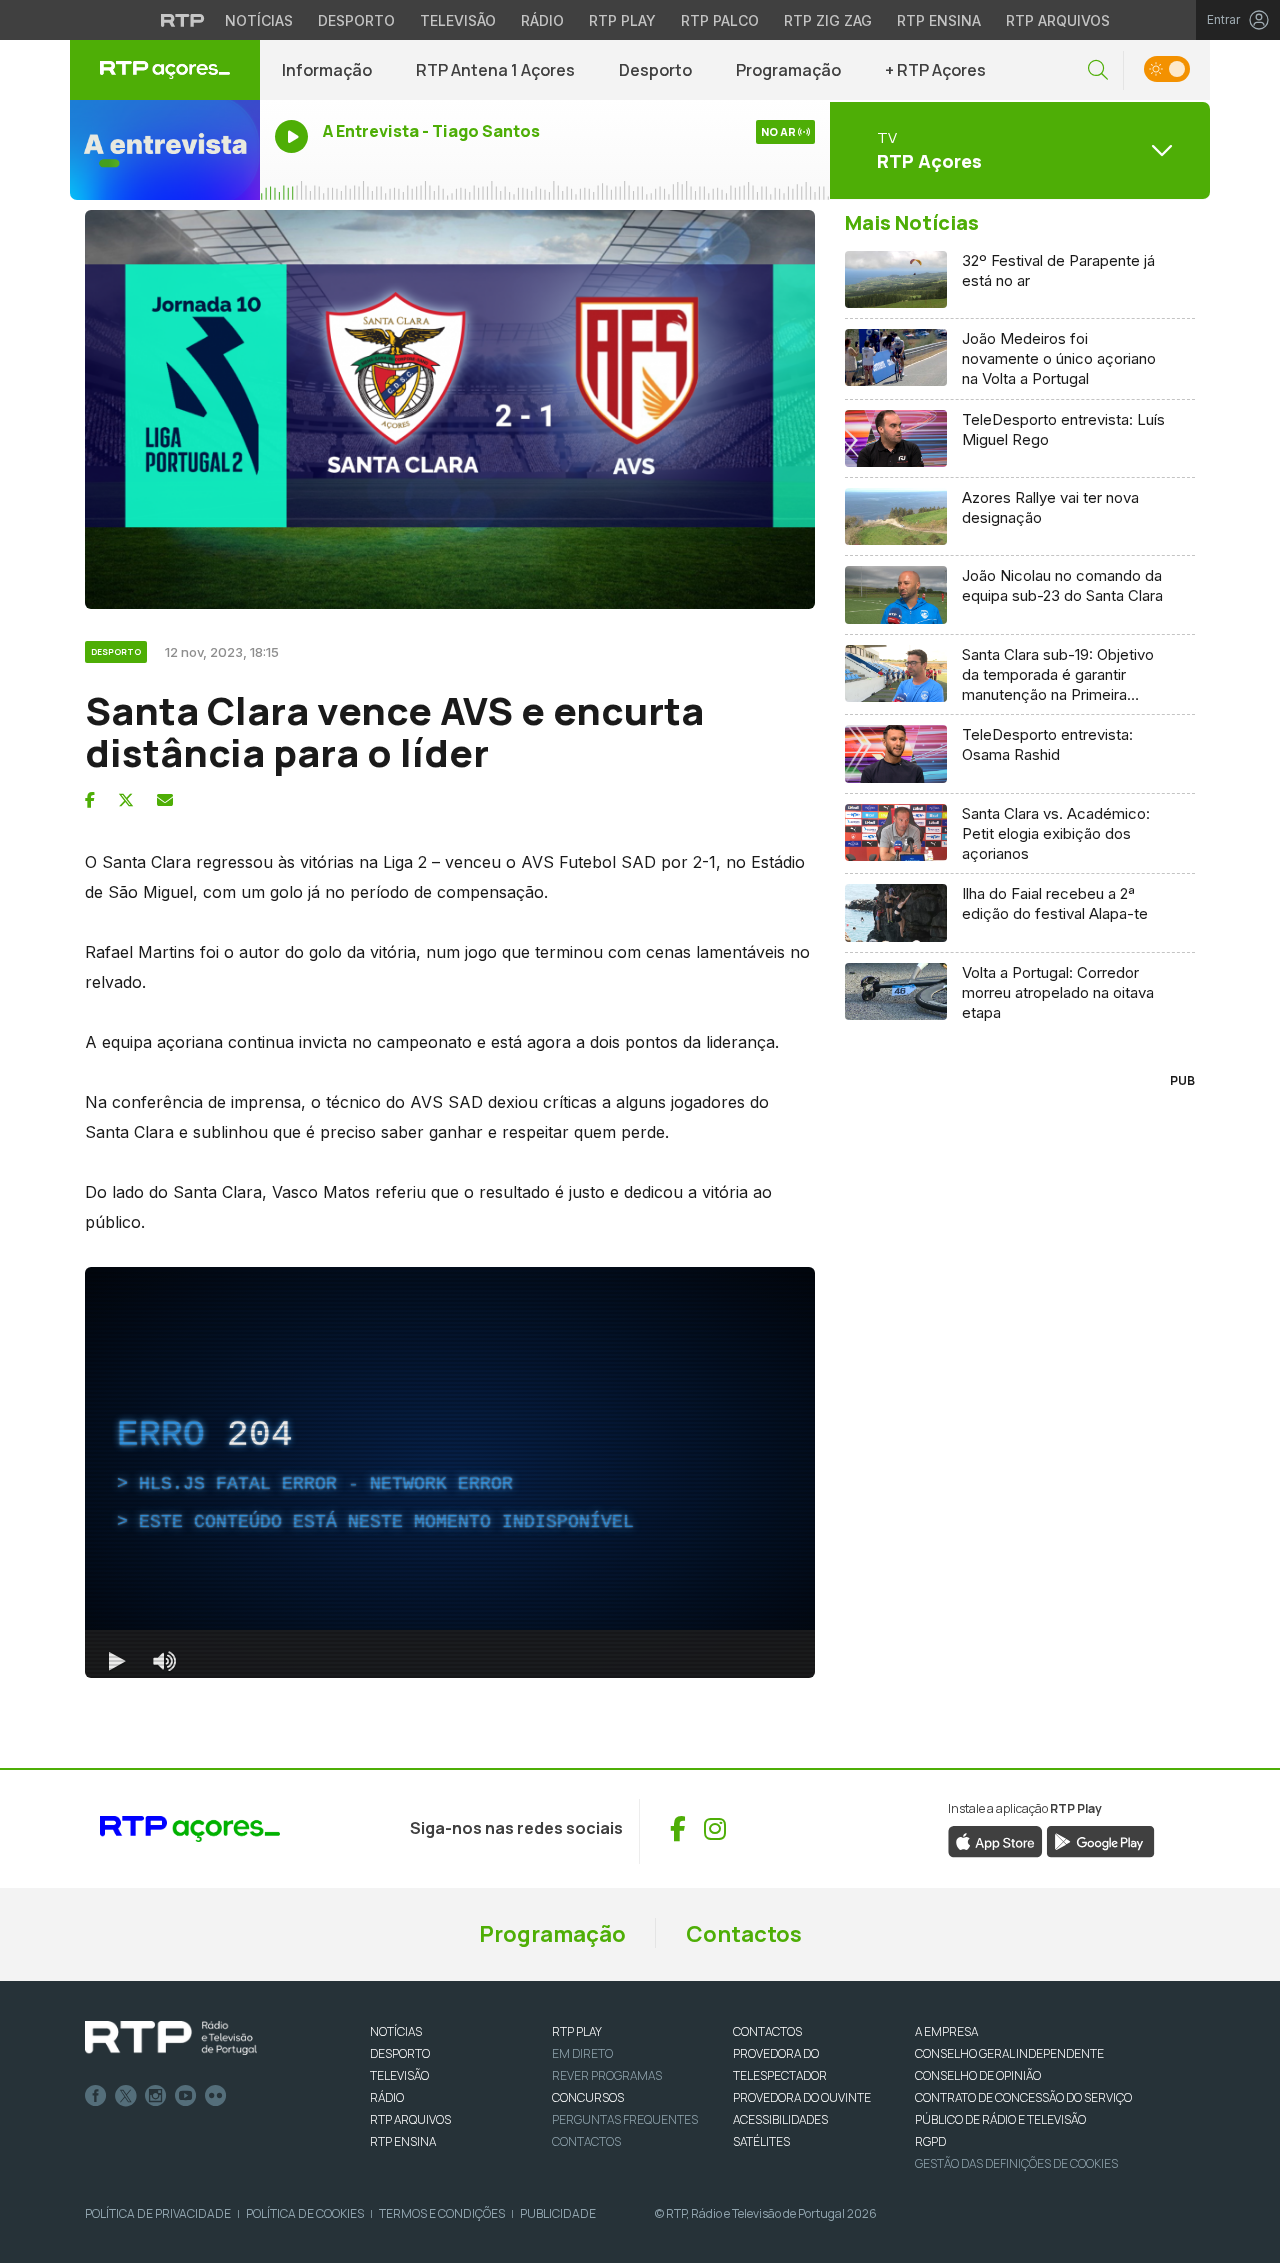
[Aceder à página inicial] (165, 70)
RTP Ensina (939, 20)
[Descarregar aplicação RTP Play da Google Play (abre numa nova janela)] (1100, 1840)
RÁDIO (387, 2097)
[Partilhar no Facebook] (90, 800)
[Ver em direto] (165, 150)
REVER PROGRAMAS (607, 2075)
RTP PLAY (577, 2031)
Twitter (126, 2096)
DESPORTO (400, 2053)
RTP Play (622, 20)
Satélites (761, 2141)
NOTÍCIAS (396, 2031)
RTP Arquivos (1058, 20)
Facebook (96, 2096)
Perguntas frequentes (625, 2119)
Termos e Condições (442, 2213)
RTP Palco (720, 20)
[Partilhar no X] (126, 800)
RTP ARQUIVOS (410, 2119)
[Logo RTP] (171, 2038)
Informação (327, 70)
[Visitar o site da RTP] (183, 20)
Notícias (259, 20)
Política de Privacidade (158, 2213)
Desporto (356, 20)
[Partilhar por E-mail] (165, 800)
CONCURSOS (588, 2097)
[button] (1098, 70)
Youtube (186, 2096)
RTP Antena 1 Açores (495, 70)
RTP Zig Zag (828, 20)
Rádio (542, 20)
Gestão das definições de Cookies (1016, 2163)
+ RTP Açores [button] (935, 70)
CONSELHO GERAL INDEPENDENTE (1009, 2053)
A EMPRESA (946, 2031)
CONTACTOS (767, 2031)
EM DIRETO (582, 2053)
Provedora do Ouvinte (802, 2097)
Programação (788, 70)
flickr (216, 2096)
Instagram (156, 2096)
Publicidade (558, 2213)
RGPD (930, 2141)
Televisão (458, 20)
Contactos (744, 1934)
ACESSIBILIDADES (780, 2119)
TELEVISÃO (399, 2075)
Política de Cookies (305, 2213)
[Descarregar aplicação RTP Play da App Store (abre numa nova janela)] (995, 1840)
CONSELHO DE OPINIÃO (978, 2075)
